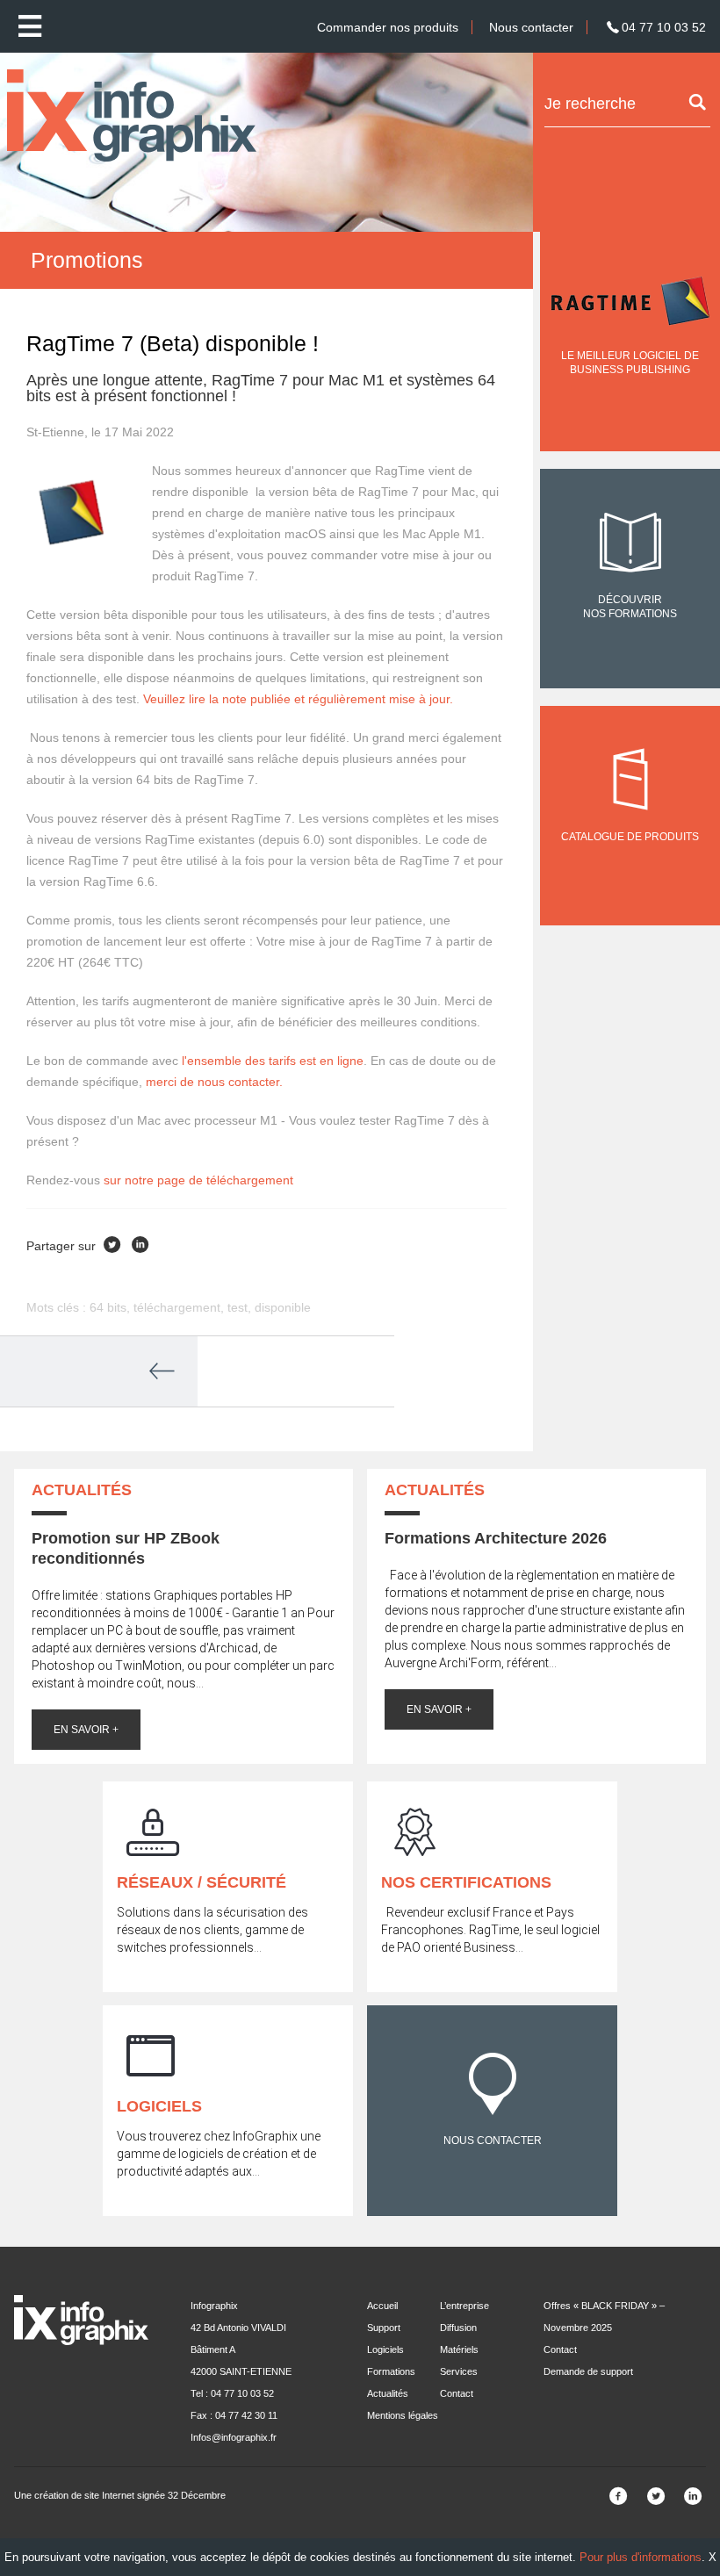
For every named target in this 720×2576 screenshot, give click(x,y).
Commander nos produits (388, 27)
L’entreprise (464, 2306)
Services (459, 2371)
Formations (391, 2371)
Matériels (459, 2349)
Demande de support (588, 2371)
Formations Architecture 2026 (496, 1538)
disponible (283, 1307)
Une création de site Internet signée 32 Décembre (120, 2495)
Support (384, 2328)
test (238, 1307)
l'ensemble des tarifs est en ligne (273, 1061)
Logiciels (385, 2349)
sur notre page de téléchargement (198, 1180)
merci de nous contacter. (214, 1082)
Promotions (87, 260)
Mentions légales (403, 2415)
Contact (457, 2393)
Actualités (388, 2393)
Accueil (382, 2306)
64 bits (108, 1307)
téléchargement (177, 1307)
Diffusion (458, 2328)
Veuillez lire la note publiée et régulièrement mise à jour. (298, 699)
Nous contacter (531, 27)
